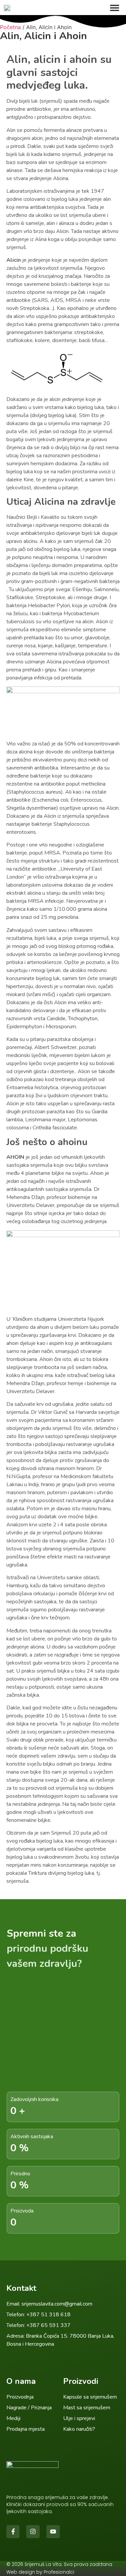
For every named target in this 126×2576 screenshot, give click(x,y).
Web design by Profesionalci (40, 2572)
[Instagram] (33, 2532)
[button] (115, 8)
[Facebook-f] (13, 2532)
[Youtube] (53, 2532)
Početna (10, 27)
